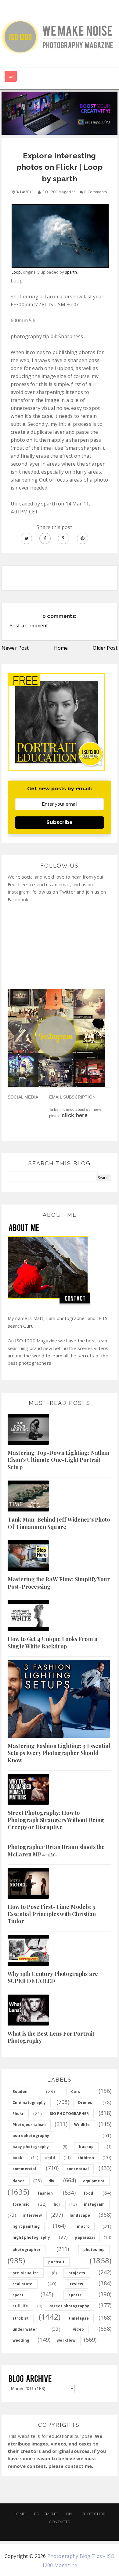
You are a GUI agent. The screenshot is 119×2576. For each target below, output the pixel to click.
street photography (70, 2306)
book (18, 2158)
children (86, 2158)
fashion (45, 2193)
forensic (21, 2204)
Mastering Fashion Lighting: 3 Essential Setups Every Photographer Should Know (59, 1753)
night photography (31, 2237)
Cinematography (29, 2103)
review (77, 2284)
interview (32, 2215)
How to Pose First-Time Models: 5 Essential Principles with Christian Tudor (52, 1914)
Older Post (105, 648)
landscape (80, 2215)
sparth (71, 272)
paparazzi (85, 2237)
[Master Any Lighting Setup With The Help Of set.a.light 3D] (60, 113)
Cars (76, 2092)
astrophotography (31, 2136)
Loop (16, 272)
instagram (94, 2204)
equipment (94, 2181)
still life (20, 2306)
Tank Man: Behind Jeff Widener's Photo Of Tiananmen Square (59, 1523)
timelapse (79, 2318)
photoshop (94, 2250)
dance (19, 2181)
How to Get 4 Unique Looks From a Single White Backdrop (52, 1642)
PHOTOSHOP (93, 2514)
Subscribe (60, 822)
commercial (24, 2169)
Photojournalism (29, 2125)
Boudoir (20, 2092)
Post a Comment (29, 626)
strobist (21, 2318)
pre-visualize (26, 2273)
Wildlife (82, 2125)
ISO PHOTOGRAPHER (69, 2114)
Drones (85, 2103)
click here (75, 1115)
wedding (21, 2340)
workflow (66, 2340)
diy (51, 2181)
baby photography (31, 2147)
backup (86, 2147)
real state (23, 2284)
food (88, 2193)
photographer (27, 2250)
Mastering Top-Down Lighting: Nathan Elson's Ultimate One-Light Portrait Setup (59, 1460)
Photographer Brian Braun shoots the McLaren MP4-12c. (56, 1850)
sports (75, 2295)
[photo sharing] (60, 233)
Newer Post (15, 648)
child (50, 2158)
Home (61, 648)
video (78, 2329)
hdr (57, 2204)
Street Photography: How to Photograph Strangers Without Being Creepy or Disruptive (56, 1820)
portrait (56, 2262)
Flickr (18, 2114)
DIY (69, 2514)
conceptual (78, 2169)
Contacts (60, 2522)
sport (18, 2295)
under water (25, 2329)
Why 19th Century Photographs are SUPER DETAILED (53, 1977)
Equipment (46, 2514)
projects (77, 2273)
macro (83, 2226)
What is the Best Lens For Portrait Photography (51, 2037)
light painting (26, 2226)
